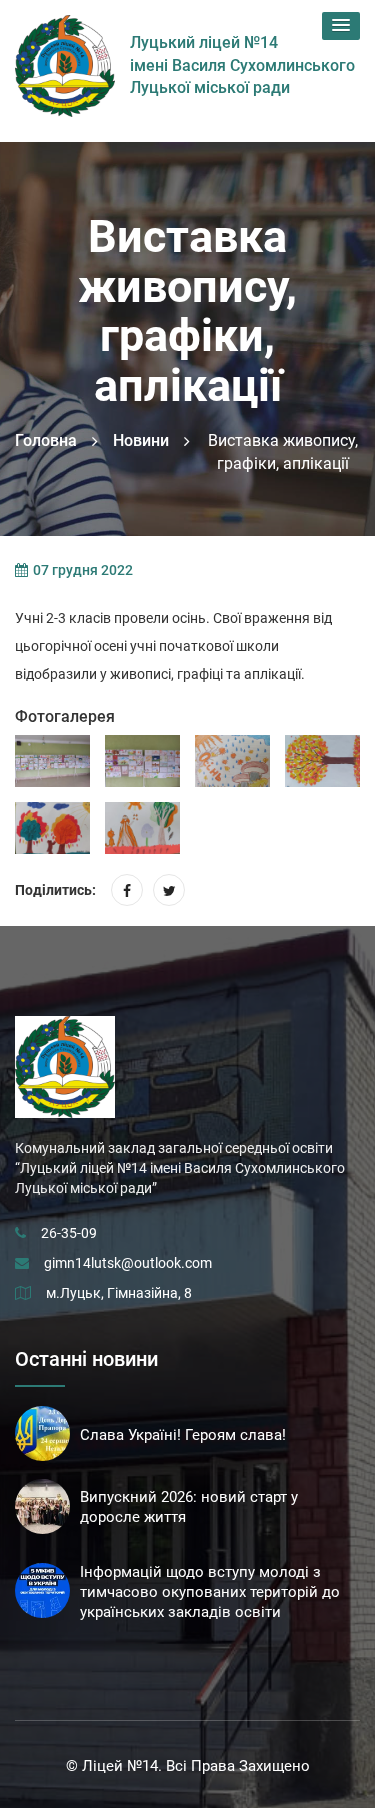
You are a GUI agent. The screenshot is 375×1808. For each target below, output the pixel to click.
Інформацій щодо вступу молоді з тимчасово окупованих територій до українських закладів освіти (210, 1592)
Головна (46, 440)
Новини (141, 440)
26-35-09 (69, 1233)
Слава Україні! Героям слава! (183, 1435)
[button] (341, 26)
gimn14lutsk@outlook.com (128, 1263)
